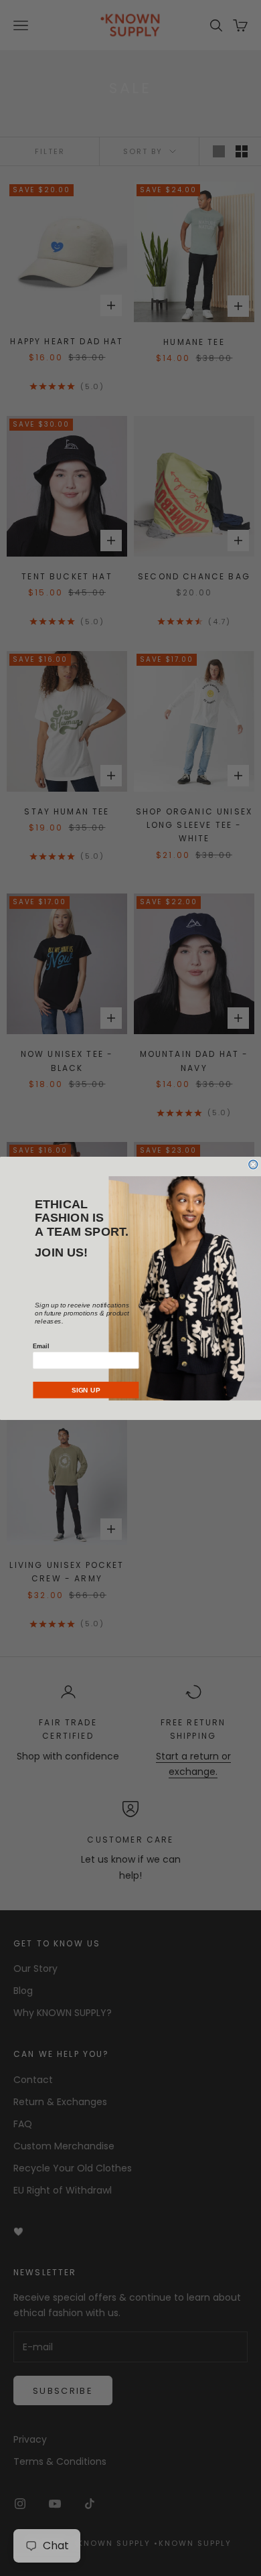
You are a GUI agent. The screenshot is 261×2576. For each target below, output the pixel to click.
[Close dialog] (253, 1164)
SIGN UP (86, 1389)
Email (41, 1346)
